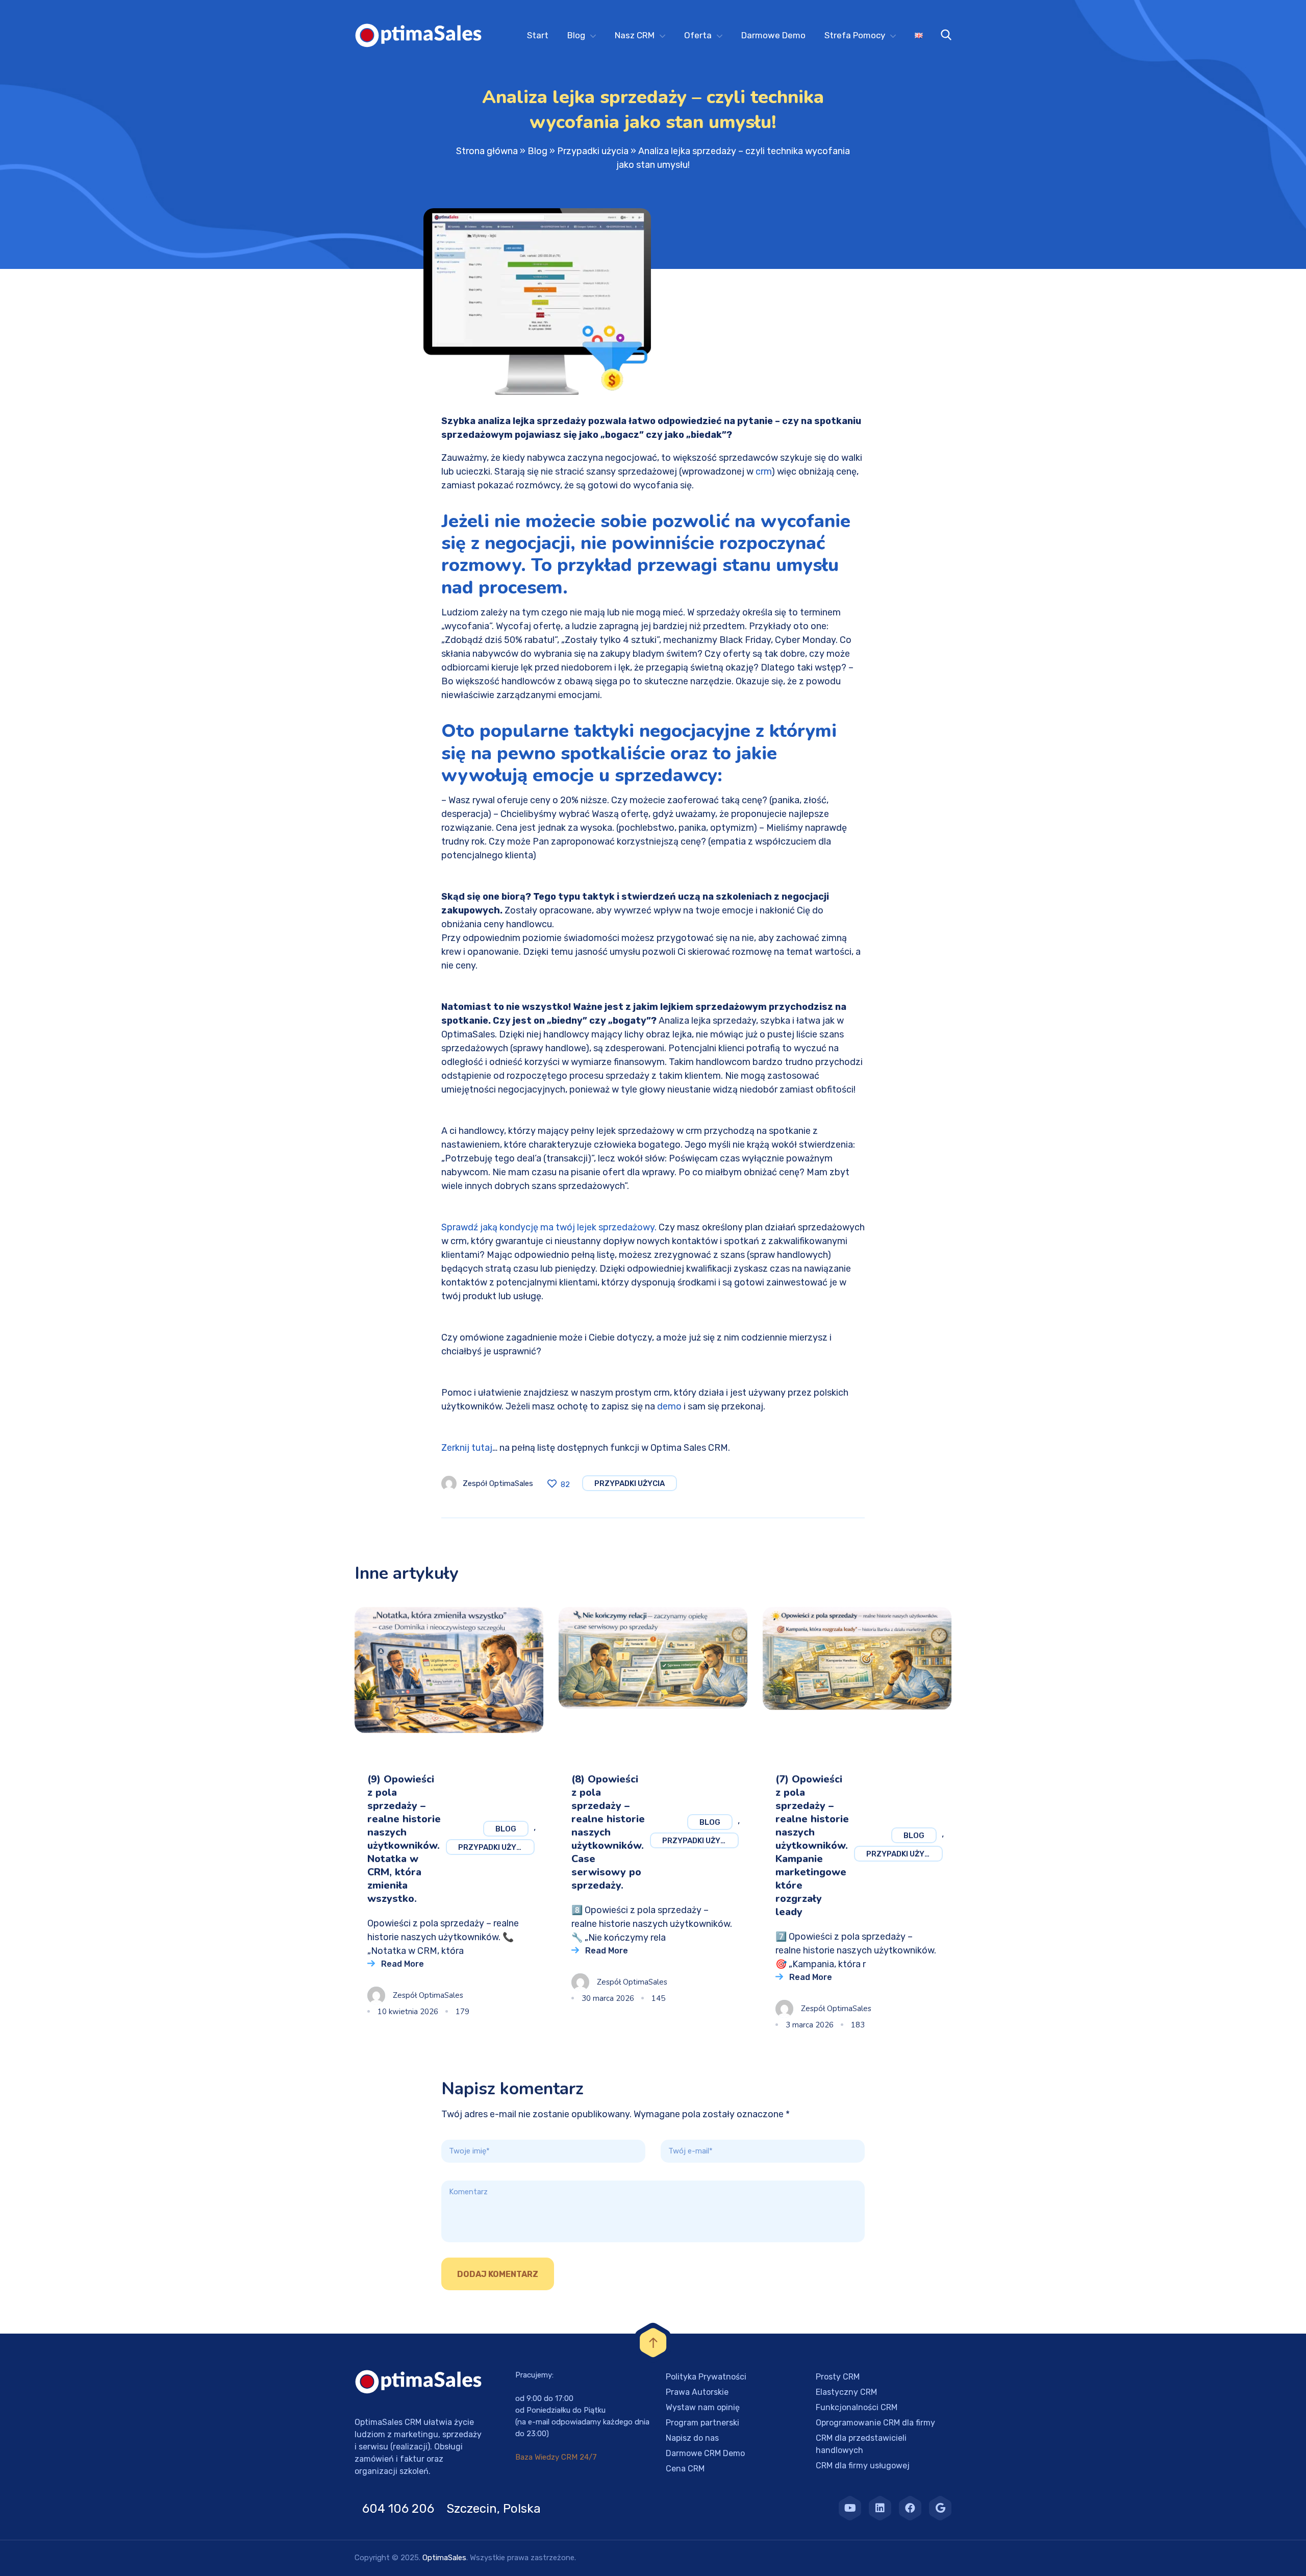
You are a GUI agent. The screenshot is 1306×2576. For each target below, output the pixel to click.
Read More (403, 1964)
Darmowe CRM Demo (705, 2453)
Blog (576, 35)
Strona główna (487, 151)
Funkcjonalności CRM (857, 2407)
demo (669, 1406)
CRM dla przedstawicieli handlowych (861, 2444)
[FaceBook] (910, 2508)
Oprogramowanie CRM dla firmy (875, 2423)
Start (538, 35)
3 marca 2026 (810, 2025)
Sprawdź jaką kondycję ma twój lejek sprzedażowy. (549, 1227)
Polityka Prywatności (706, 2377)
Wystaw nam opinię (703, 2407)
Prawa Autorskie (697, 2392)
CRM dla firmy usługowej (863, 2466)
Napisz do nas (692, 2438)
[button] (20, 2556)
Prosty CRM (838, 2377)
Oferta (698, 35)
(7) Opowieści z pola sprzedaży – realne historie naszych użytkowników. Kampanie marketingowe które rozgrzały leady (812, 1846)
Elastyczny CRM (846, 2392)
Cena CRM (685, 2469)
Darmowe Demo (773, 35)
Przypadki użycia (593, 151)
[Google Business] (940, 2508)
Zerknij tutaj (467, 1448)
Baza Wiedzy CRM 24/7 (556, 2457)
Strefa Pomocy (855, 35)
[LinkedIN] (880, 2508)
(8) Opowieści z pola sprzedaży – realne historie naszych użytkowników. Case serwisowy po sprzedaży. (608, 1832)
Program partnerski (702, 2423)
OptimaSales (444, 2558)
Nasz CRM (635, 35)
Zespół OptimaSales (498, 1483)
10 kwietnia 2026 (408, 2012)
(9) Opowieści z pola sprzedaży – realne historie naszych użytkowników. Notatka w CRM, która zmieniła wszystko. (404, 1839)
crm (763, 472)
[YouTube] (850, 2508)
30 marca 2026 (608, 1998)
